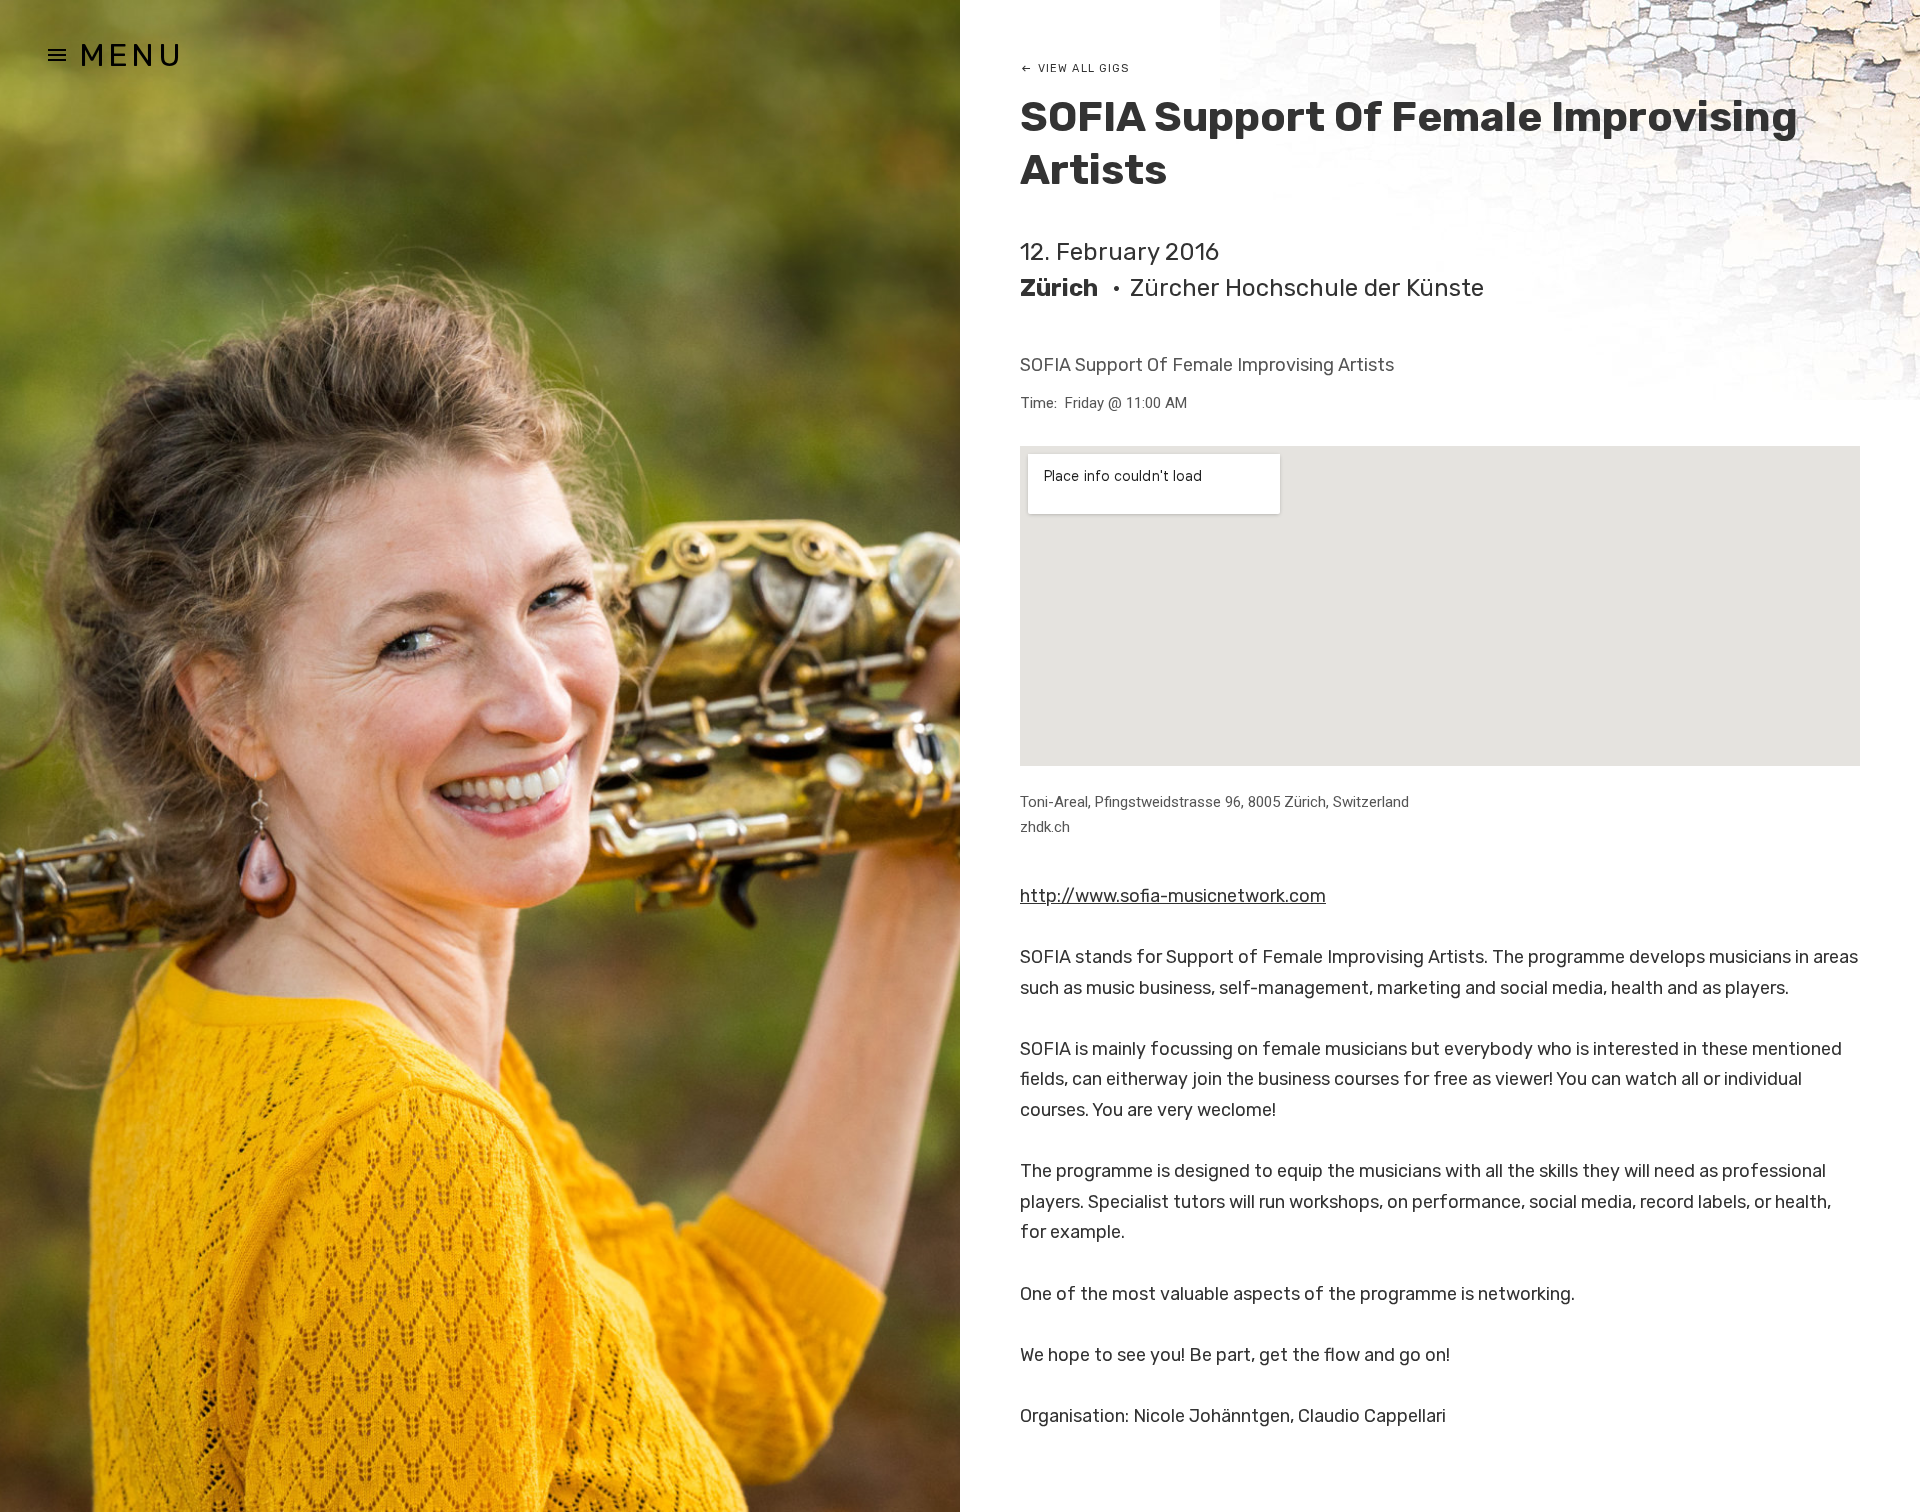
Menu (131, 55)
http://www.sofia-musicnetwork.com (1173, 896)
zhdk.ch (1045, 827)
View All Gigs (1083, 68)
